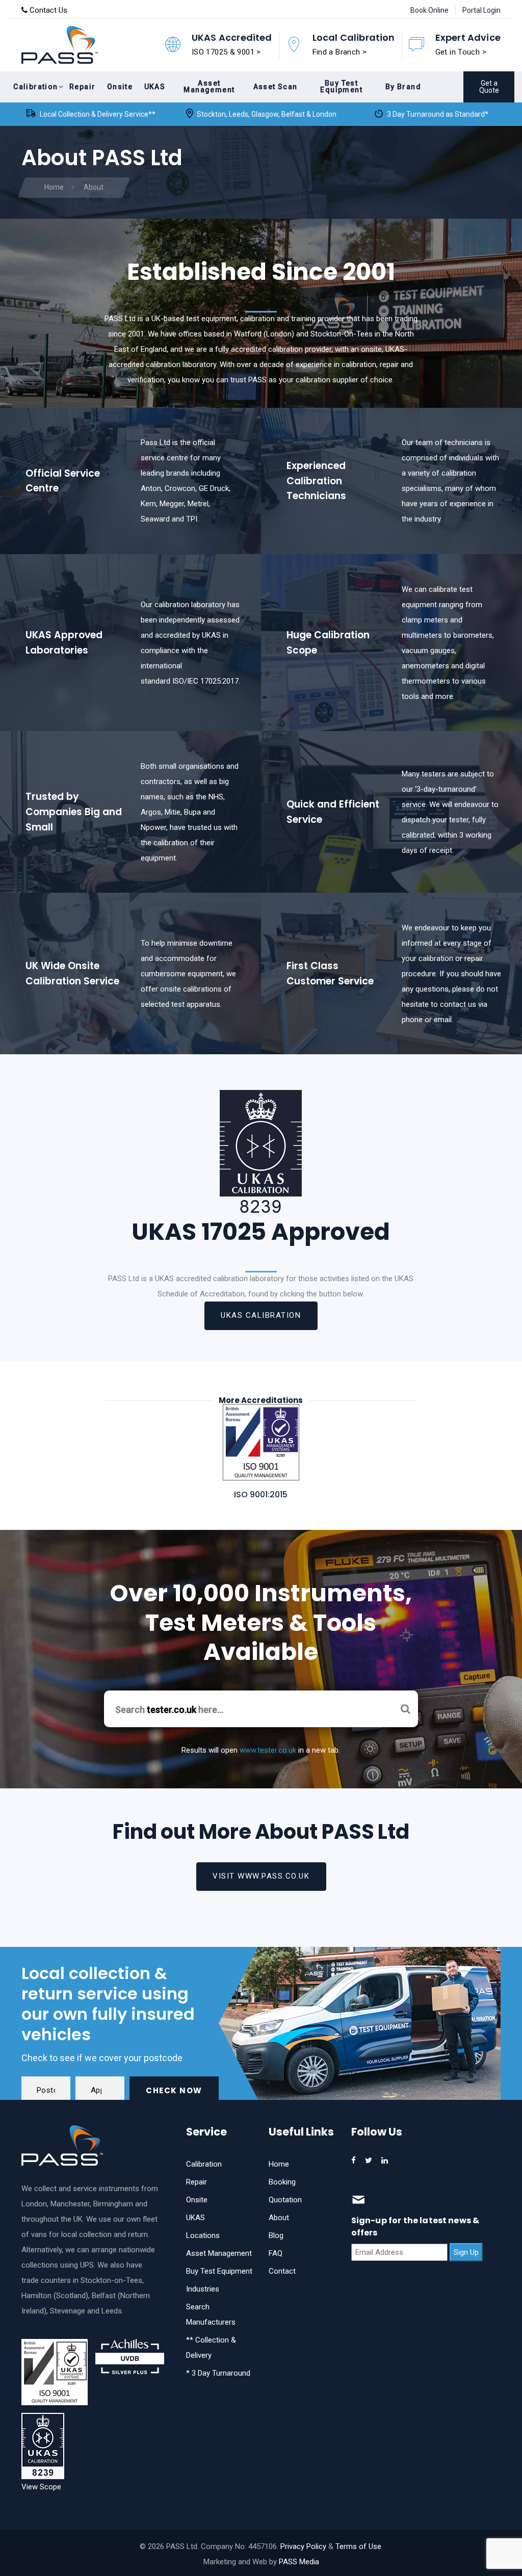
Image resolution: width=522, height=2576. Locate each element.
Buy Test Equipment (219, 2271)
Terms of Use (358, 2546)
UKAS (195, 2218)
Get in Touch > (461, 52)
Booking (282, 2182)
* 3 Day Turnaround (218, 2373)
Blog (276, 2235)
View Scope (41, 2487)
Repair (197, 2182)
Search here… (169, 1710)
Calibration (204, 2164)
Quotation (285, 2200)
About (279, 2218)
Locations (203, 2235)
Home (279, 2164)
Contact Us (47, 10)
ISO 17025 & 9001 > (226, 52)
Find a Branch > (340, 52)
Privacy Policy (303, 2546)
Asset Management (219, 2253)
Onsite (197, 2200)
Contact (282, 2271)
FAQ (276, 2253)
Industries (203, 2289)
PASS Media (299, 2562)
